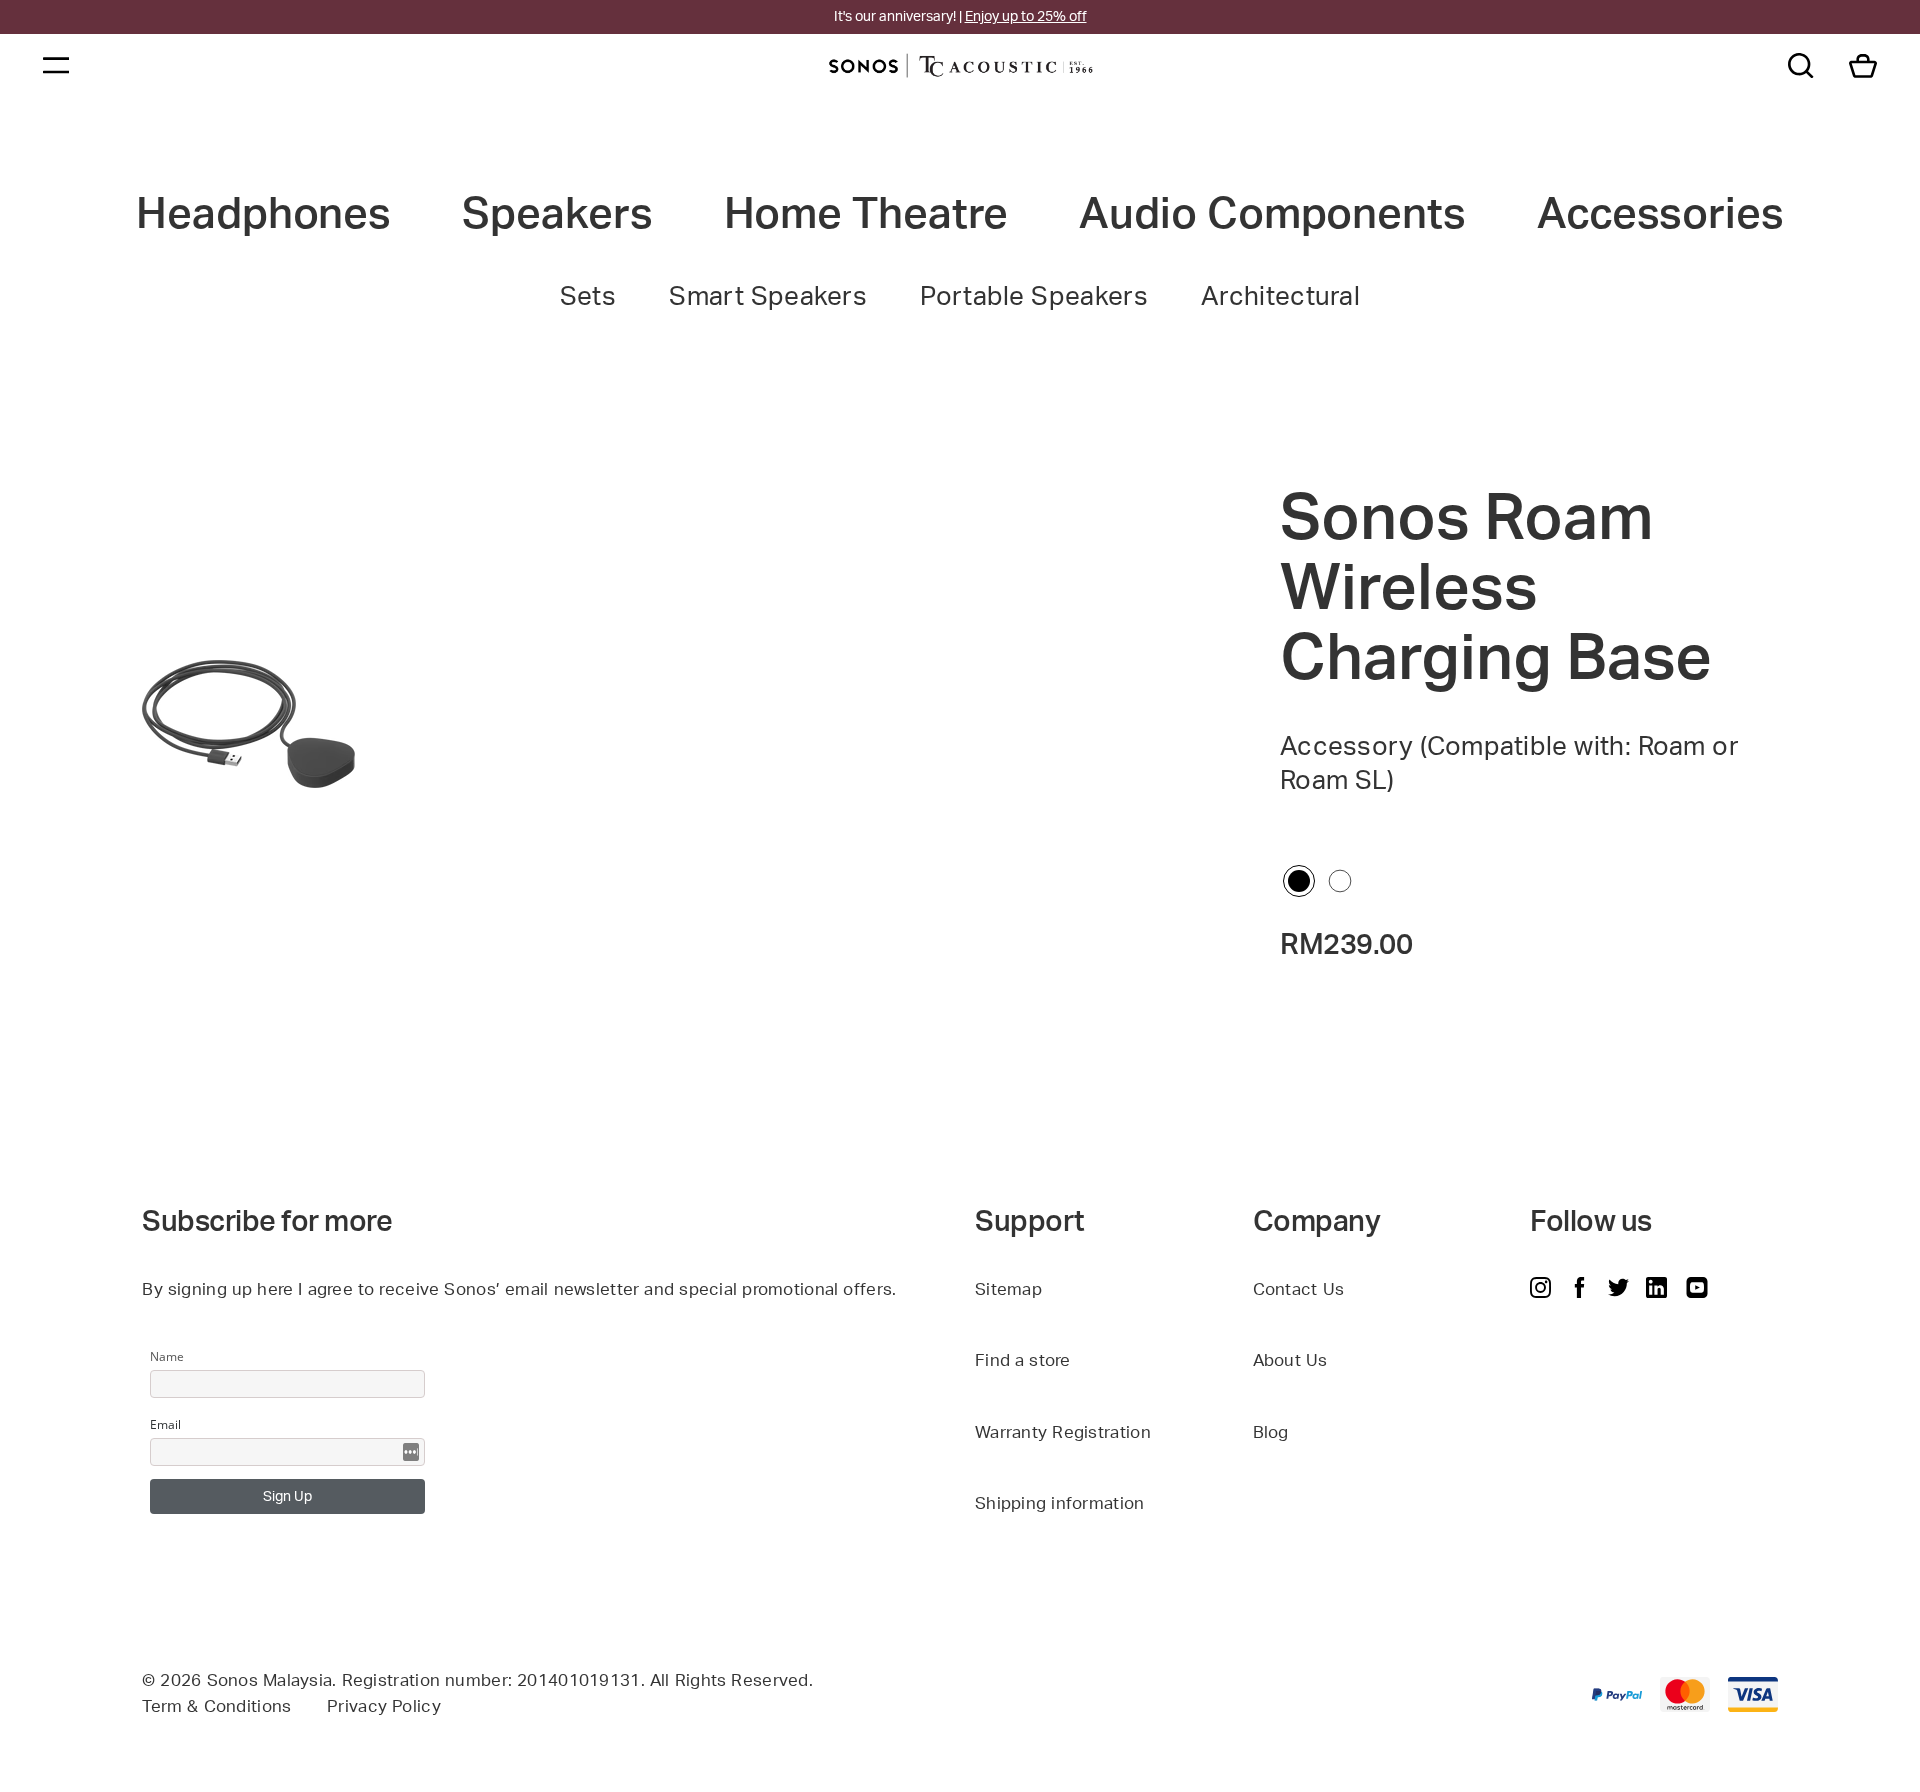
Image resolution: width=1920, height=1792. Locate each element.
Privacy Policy (384, 1706)
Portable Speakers (1034, 297)
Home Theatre (866, 215)
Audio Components (1272, 215)
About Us (1290, 1360)
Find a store (1023, 1360)
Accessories (1660, 215)
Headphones (263, 215)
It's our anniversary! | (960, 17)
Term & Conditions (216, 1706)
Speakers (557, 215)
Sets (588, 297)
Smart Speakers (768, 297)
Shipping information (1060, 1503)
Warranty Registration (1063, 1432)
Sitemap (1008, 1289)
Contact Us (1299, 1289)
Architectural (1280, 297)
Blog (1271, 1432)
